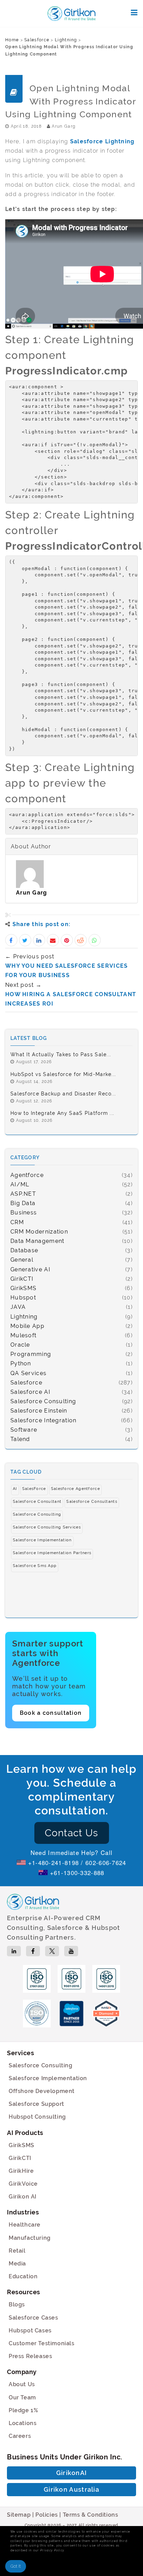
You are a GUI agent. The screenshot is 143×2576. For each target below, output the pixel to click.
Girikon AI (23, 2197)
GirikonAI (72, 2473)
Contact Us (72, 1833)
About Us (22, 2384)
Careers (20, 2436)
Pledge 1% (23, 2410)
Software (24, 1430)
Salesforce (37, 40)
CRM (17, 1222)
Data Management (37, 1241)
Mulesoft (23, 1335)
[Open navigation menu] (134, 12)
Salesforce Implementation (48, 2078)
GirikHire (21, 2171)
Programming (31, 1354)
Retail (17, 2251)
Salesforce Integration (44, 1420)
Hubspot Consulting (37, 2117)
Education (23, 2276)
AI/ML (20, 1184)
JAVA (18, 1307)
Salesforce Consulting (43, 1401)
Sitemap (19, 2515)
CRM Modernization (39, 1232)
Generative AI (30, 1269)
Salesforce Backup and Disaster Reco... (63, 1094)
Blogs (17, 2304)
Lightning (66, 40)
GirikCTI (22, 1279)
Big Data (23, 1203)
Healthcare (25, 2225)
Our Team (22, 2397)
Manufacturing (30, 2238)
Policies (47, 2515)
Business (24, 1213)
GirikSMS (23, 1288)
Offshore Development (42, 2091)
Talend (20, 1439)
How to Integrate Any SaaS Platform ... (62, 1113)
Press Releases (30, 2356)
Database (24, 1250)
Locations (23, 2423)
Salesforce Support (36, 2104)
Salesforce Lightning (102, 141)
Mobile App (27, 1326)
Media (17, 2264)
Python (21, 1363)
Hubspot (23, 1298)
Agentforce (27, 1175)
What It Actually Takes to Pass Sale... (61, 1054)
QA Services (28, 1373)
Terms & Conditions (91, 2515)
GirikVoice (23, 2184)
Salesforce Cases (33, 2318)
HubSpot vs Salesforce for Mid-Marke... (63, 1074)
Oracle (20, 1345)
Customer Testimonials (42, 2343)
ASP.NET (23, 1194)
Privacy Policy (52, 2550)
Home (12, 40)
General (22, 1260)
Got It (16, 2566)
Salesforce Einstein (39, 1411)
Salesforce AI (30, 1392)
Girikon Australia (71, 2489)
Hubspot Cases (30, 2331)
